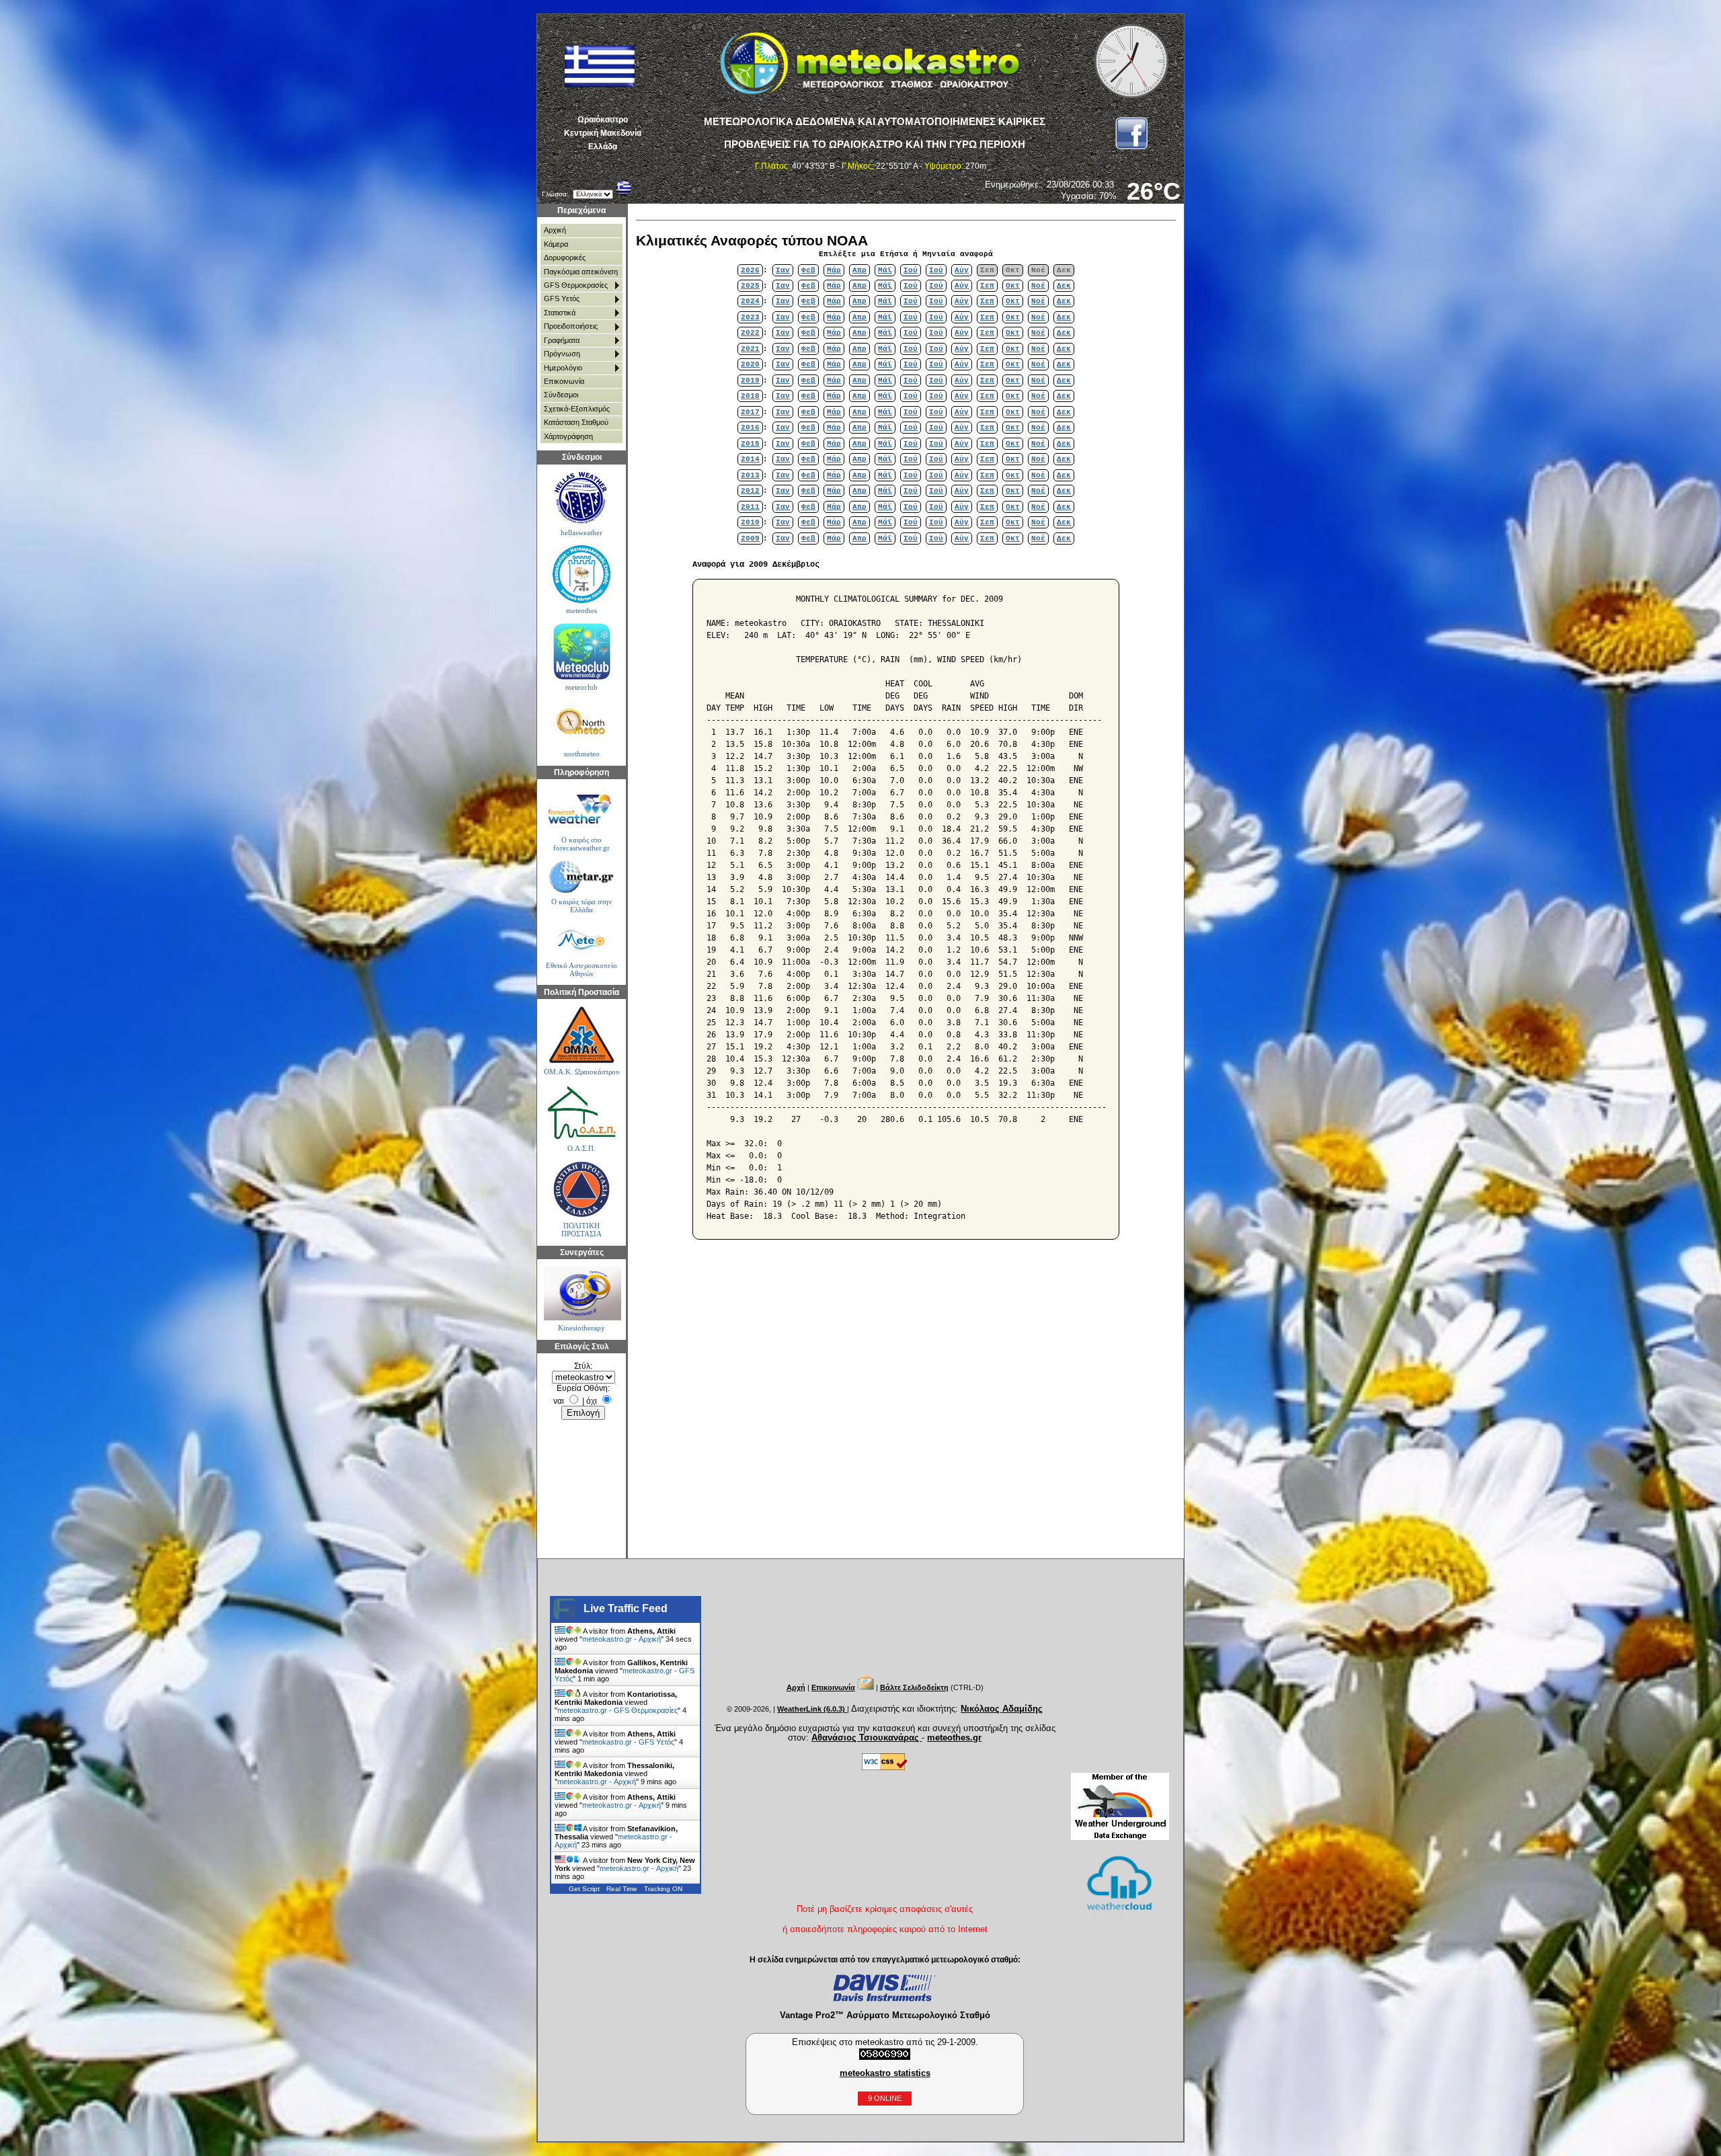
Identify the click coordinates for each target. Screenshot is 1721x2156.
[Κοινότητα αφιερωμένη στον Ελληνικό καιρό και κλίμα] (581, 498)
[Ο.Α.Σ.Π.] (581, 1112)
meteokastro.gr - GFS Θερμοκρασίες (617, 1710)
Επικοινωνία (564, 381)
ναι (559, 1401)
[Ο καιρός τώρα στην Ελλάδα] (581, 877)
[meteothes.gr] (581, 574)
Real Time (622, 1889)
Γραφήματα (562, 340)
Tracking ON (663, 1889)
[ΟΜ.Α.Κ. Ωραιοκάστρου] (581, 1035)
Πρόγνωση (562, 354)
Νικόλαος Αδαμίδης (1002, 1709)
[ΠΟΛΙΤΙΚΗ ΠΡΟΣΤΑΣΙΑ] (581, 1190)
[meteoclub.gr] (581, 651)
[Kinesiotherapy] (581, 1293)
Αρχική (555, 230)
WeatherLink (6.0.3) (812, 1709)
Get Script (584, 1889)
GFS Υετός (562, 298)
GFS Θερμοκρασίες (576, 285)
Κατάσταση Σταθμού (576, 422)
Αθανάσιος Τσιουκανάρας (867, 1738)
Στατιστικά (560, 313)
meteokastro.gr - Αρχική (622, 1639)
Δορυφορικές (565, 257)
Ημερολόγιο (563, 368)
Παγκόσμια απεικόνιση (581, 272)
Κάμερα (556, 244)
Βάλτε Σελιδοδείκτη (914, 1687)
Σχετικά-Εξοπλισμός (577, 409)
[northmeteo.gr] (581, 723)
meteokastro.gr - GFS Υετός (628, 1742)
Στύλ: (583, 1366)
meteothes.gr (954, 1738)
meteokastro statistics (885, 2073)
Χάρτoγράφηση (568, 436)
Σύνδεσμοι (561, 395)
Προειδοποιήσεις (571, 326)
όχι (592, 1401)
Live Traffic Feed (626, 1608)
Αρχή (796, 1687)
